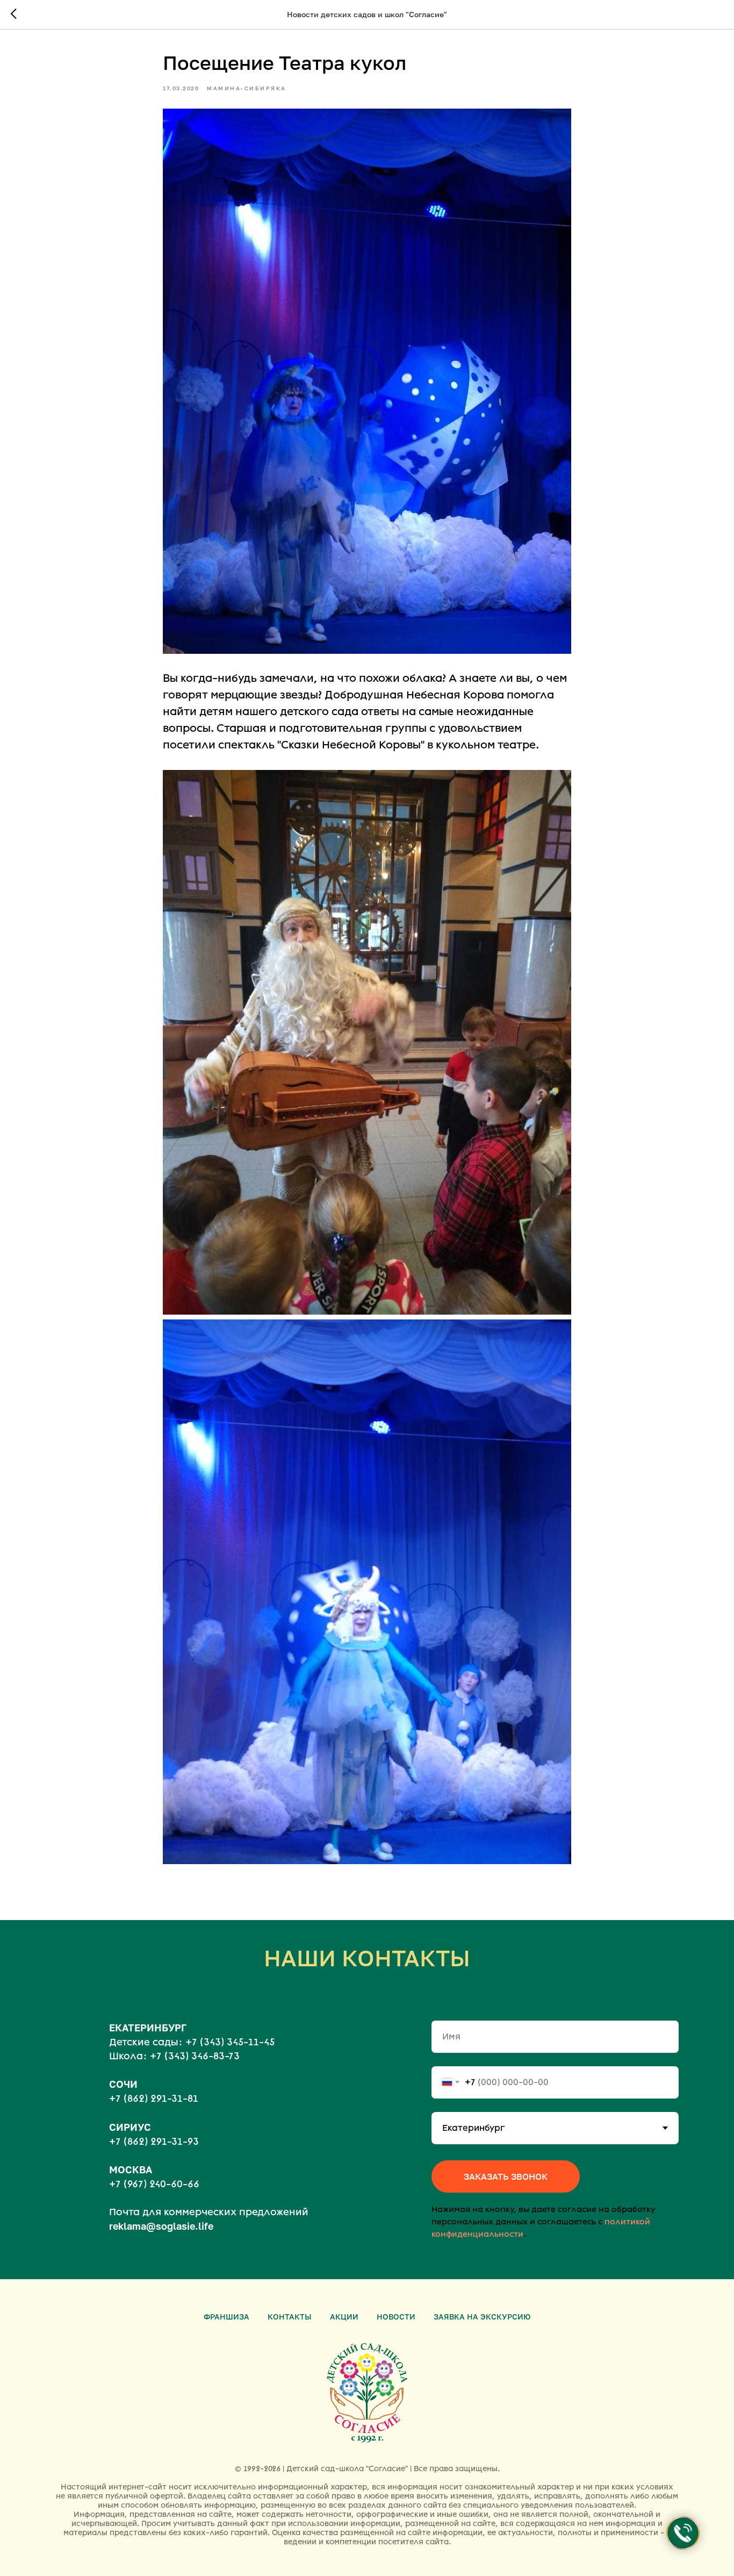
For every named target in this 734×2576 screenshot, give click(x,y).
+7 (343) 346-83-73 (195, 2056)
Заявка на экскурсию (482, 2317)
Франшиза (226, 2317)
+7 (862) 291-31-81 (154, 2099)
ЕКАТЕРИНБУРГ (148, 2028)
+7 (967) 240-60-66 (154, 2184)
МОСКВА (131, 2170)
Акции (344, 2317)
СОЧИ (123, 2084)
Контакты (290, 2317)
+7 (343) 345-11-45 (230, 2042)
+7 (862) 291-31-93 (154, 2142)
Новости (396, 2317)
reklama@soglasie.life (161, 2226)
